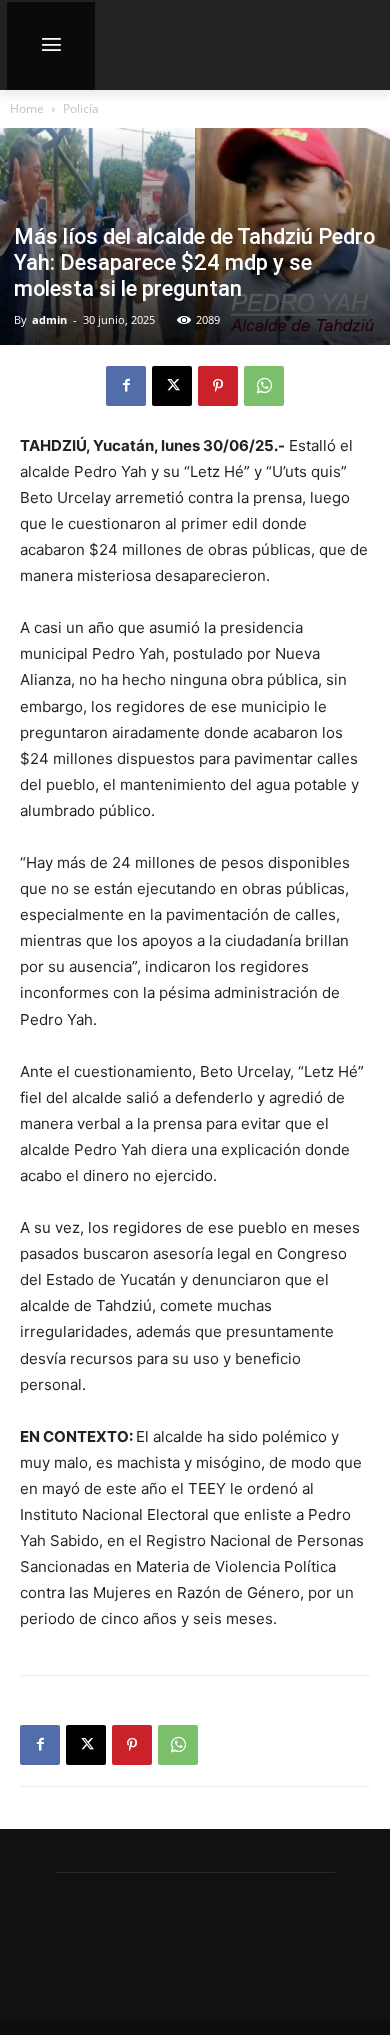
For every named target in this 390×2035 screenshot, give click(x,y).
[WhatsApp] (264, 386)
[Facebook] (126, 386)
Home (27, 108)
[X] (172, 386)
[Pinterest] (218, 386)
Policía (81, 108)
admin (49, 319)
